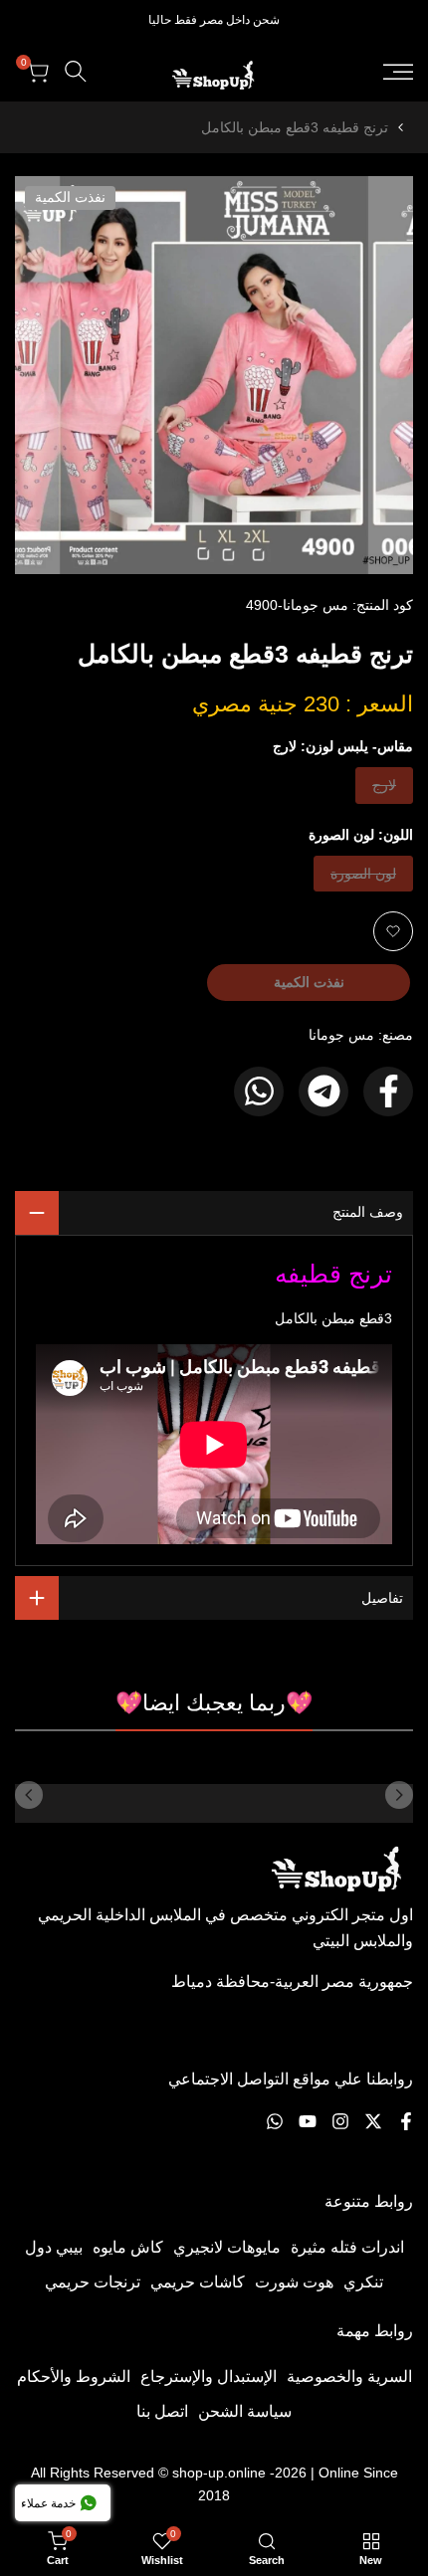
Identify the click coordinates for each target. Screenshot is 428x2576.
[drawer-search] (76, 71)
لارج (381, 790)
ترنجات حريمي (93, 2282)
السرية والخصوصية (349, 2377)
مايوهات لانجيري (227, 2247)
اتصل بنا (162, 2411)
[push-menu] (398, 72)
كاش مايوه (128, 2247)
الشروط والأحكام (74, 2377)
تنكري (363, 2282)
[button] (393, 931)
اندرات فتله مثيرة (347, 2247)
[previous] (399, 1795)
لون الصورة (364, 878)
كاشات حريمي (198, 2282)
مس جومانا (341, 1035)
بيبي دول (54, 2247)
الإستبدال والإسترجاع (209, 2377)
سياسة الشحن (245, 2411)
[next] (29, 1795)
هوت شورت (294, 2282)
